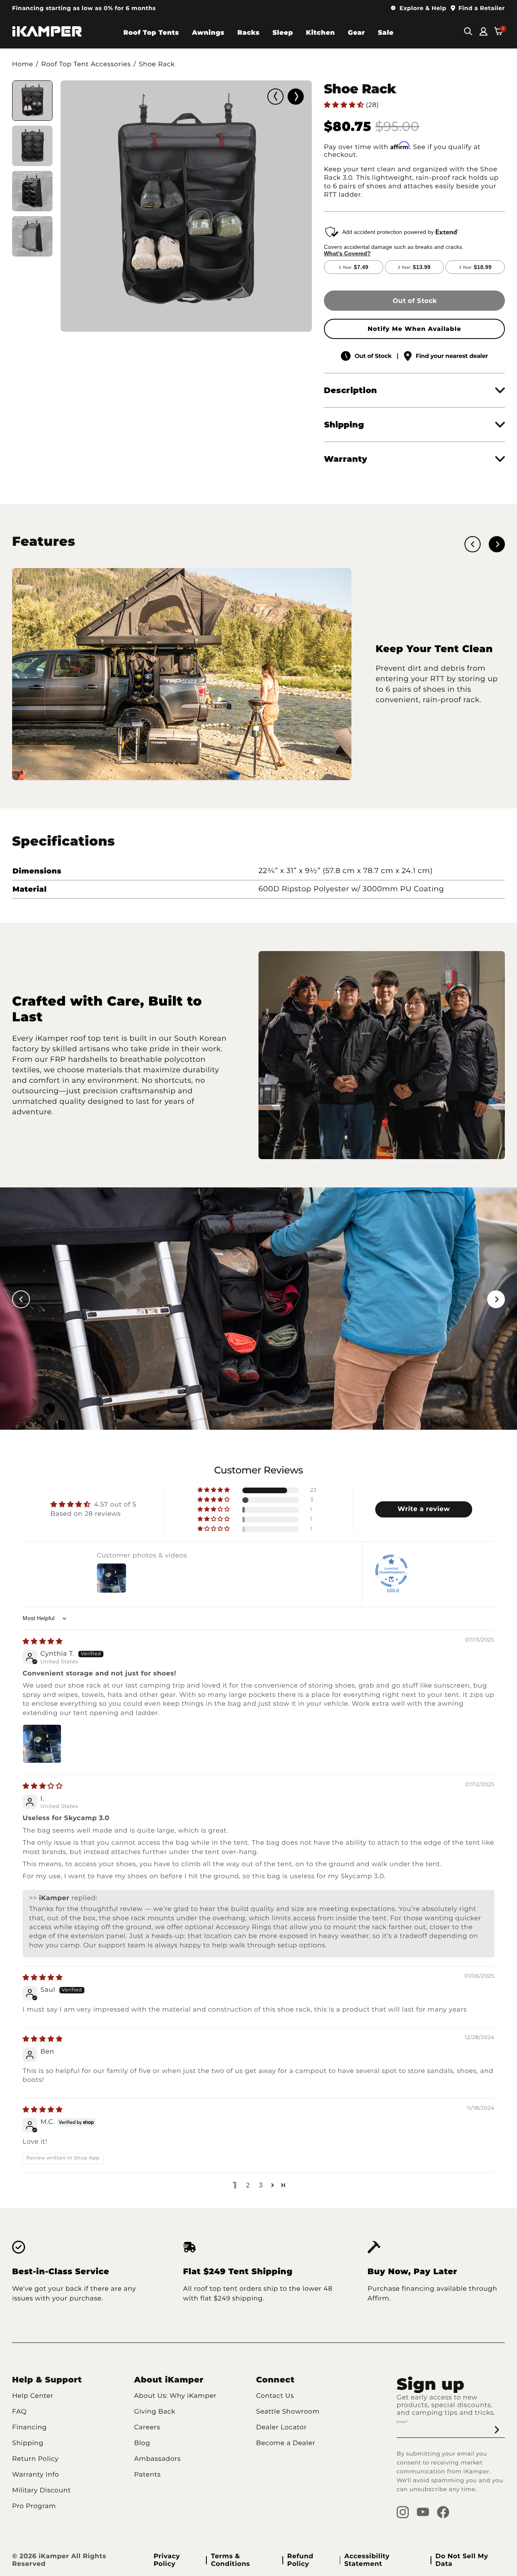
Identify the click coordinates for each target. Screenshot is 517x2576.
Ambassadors (157, 2459)
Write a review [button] (424, 1509)
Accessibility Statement (367, 2560)
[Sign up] (497, 2430)
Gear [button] (356, 33)
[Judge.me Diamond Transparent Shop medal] (391, 1571)
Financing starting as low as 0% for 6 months (84, 8)
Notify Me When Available (414, 329)
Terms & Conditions (230, 2560)
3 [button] (261, 2186)
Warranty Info (36, 2475)
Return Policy (35, 2459)
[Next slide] (296, 97)
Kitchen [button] (321, 33)
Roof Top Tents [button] (151, 33)
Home (23, 64)
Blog (142, 2443)
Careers (147, 2428)
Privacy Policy (167, 2560)
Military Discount (41, 2491)
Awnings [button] (208, 33)
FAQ (19, 2412)
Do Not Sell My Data (462, 2560)
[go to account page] (483, 32)
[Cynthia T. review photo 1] (42, 1744)
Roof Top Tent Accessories (86, 64)
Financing (29, 2428)
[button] (419, 8)
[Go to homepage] (47, 32)
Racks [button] (249, 33)
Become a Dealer (286, 2443)
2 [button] (248, 2186)
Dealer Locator (281, 2428)
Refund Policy (300, 2560)
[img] (43, 1642)
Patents (147, 2475)
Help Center (33, 2396)
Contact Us (275, 2396)
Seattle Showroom (288, 2412)
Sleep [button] (283, 33)
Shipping (28, 2443)
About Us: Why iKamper (175, 2396)
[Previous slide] (275, 97)
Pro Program (34, 2506)
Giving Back (155, 2412)
